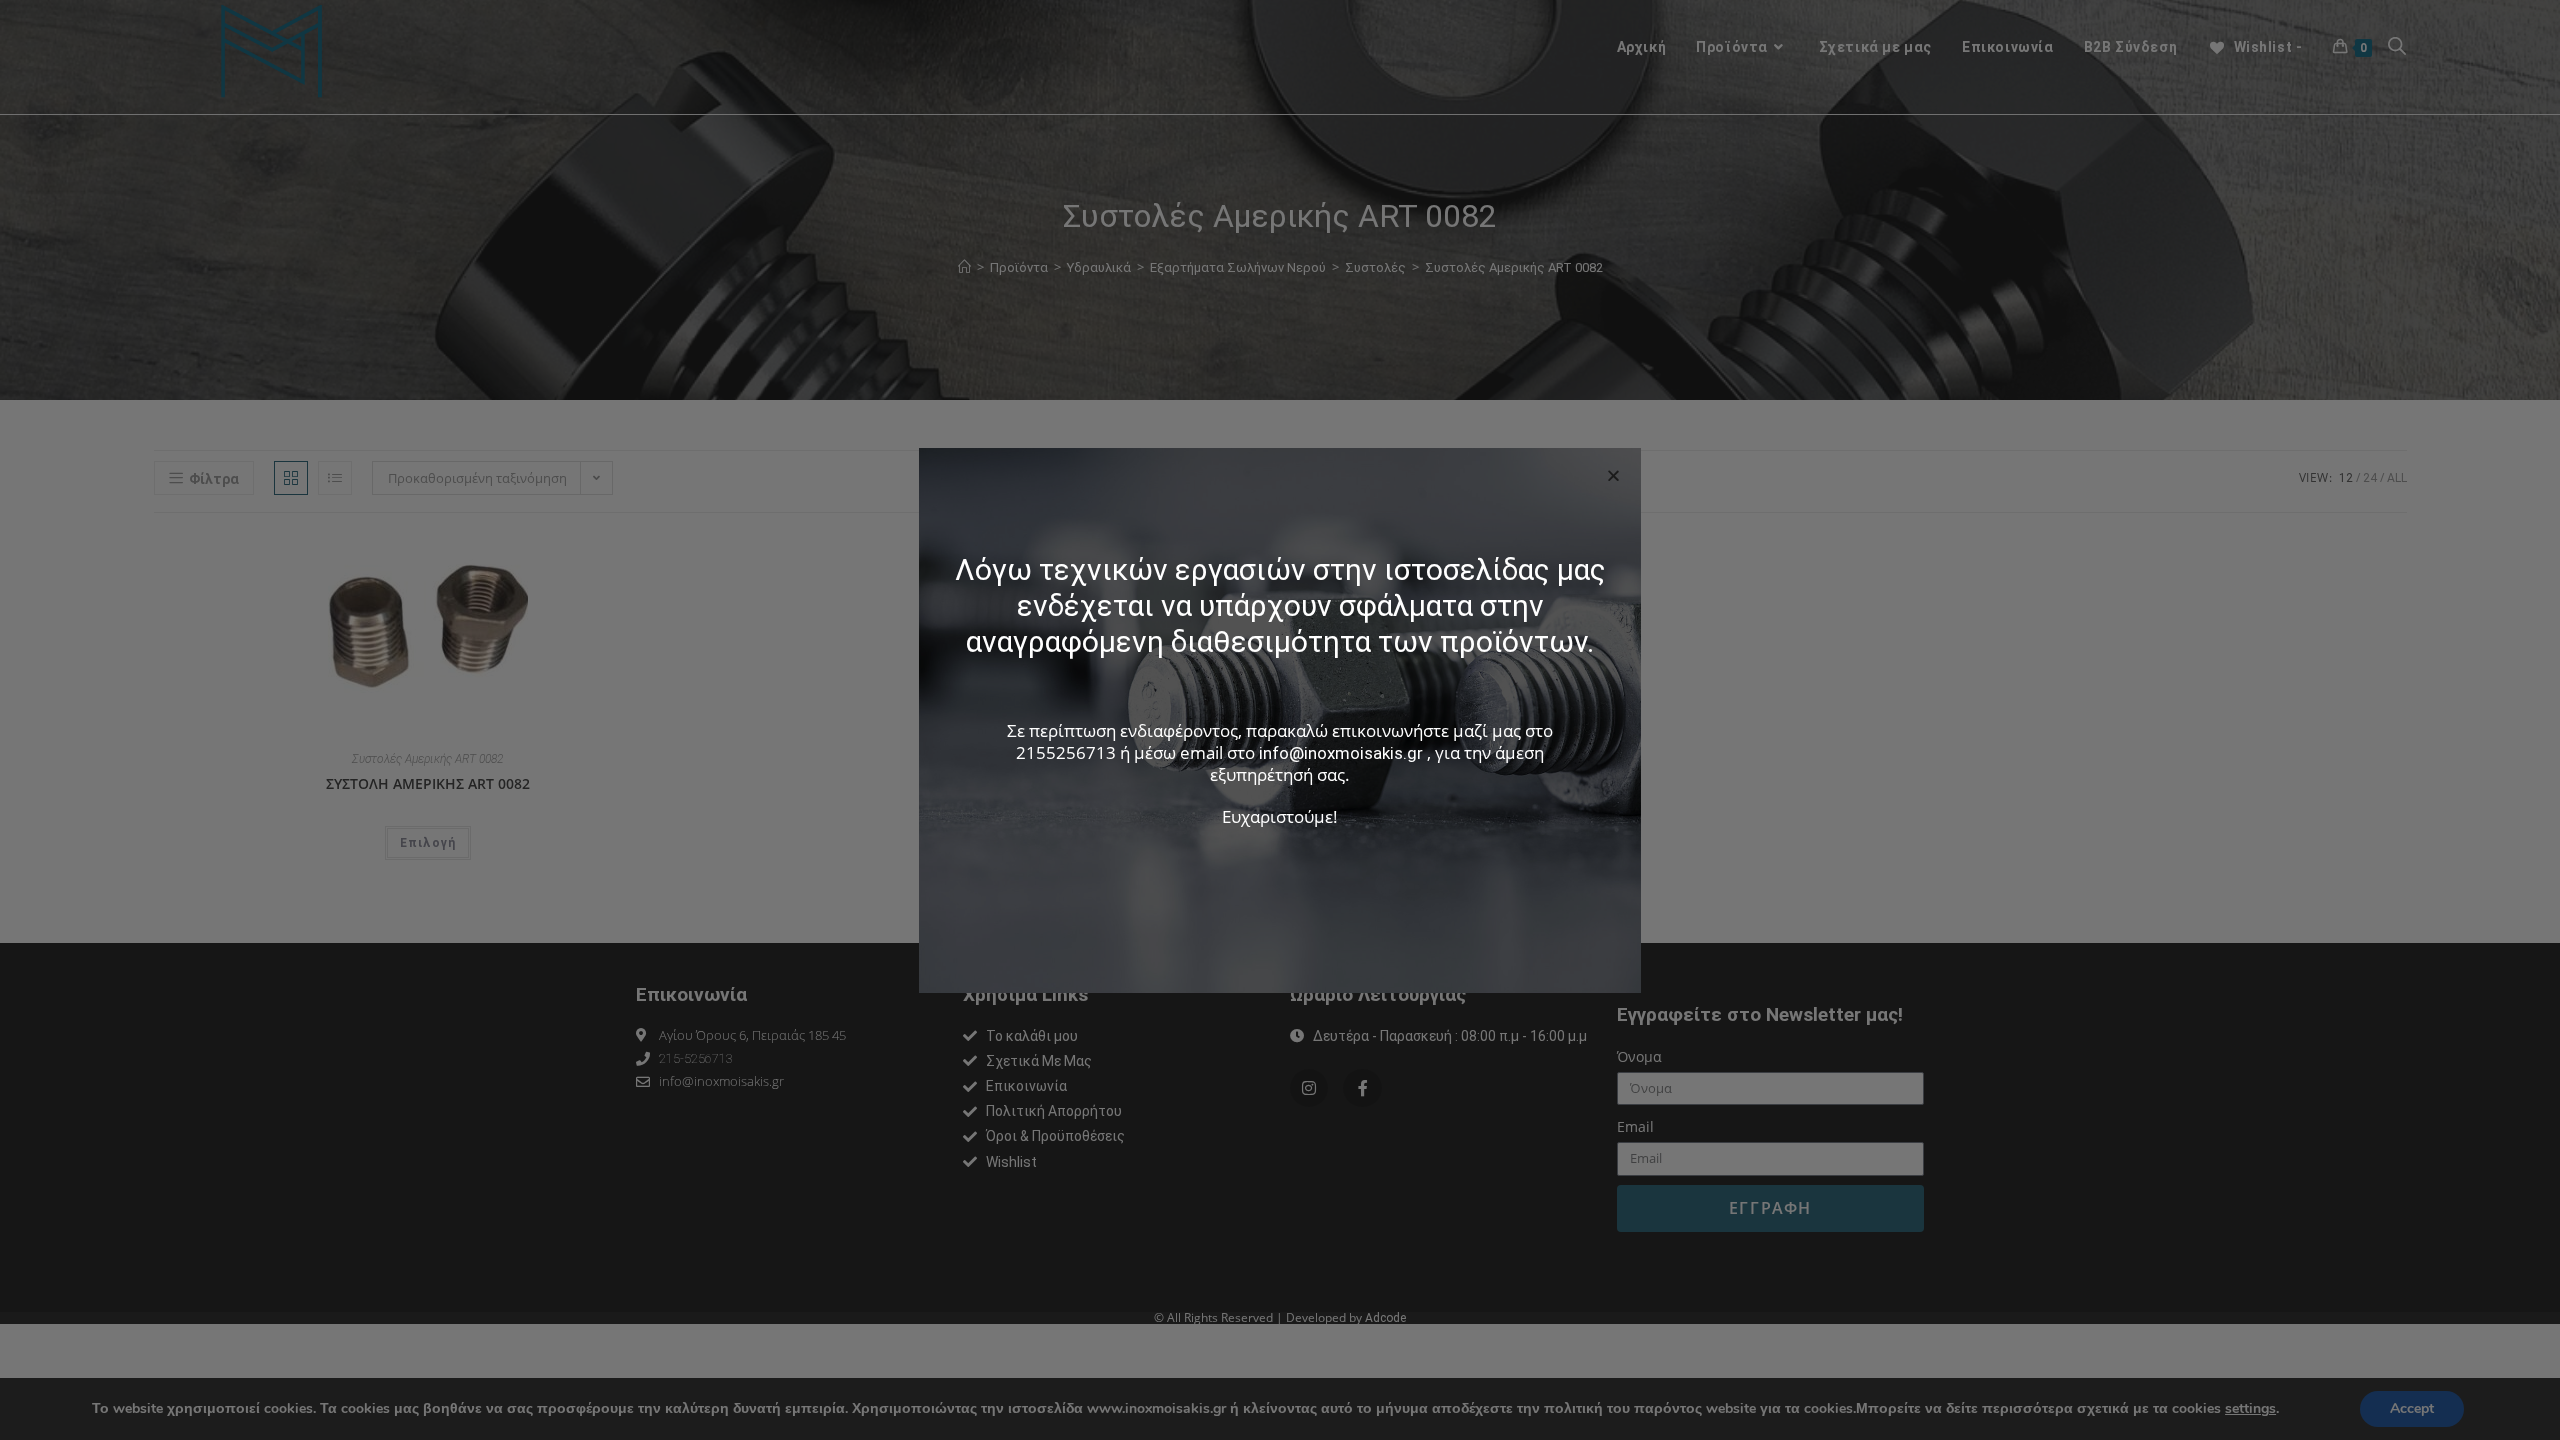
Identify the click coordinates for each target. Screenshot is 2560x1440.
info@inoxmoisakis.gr (1341, 753)
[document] (1280, 720)
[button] (1613, 475)
